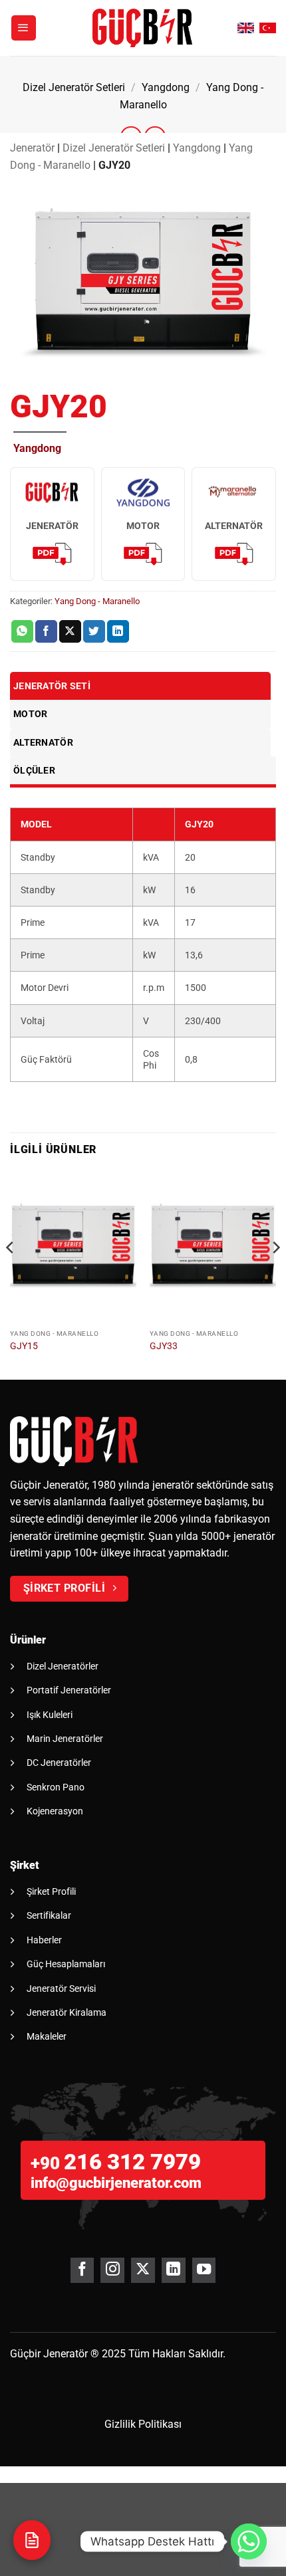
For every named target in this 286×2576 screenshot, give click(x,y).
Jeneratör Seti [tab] (52, 686)
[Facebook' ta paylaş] (46, 631)
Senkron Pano (56, 1787)
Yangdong (166, 87)
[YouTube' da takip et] (204, 2270)
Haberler (44, 1940)
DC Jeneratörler (59, 1763)
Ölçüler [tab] (34, 770)
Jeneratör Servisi (61, 1988)
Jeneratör (32, 148)
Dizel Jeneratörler (63, 1666)
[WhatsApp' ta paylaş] (22, 631)
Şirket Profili (51, 1891)
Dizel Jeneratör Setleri (74, 87)
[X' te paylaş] (70, 631)
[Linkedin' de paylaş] (118, 631)
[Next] (275, 1274)
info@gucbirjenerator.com (116, 2183)
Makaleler (47, 2036)
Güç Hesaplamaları (66, 1964)
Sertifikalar (49, 1915)
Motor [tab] (30, 714)
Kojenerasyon (55, 1811)
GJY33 (164, 1346)
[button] (24, 28)
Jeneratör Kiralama (67, 2012)
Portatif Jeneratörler (69, 1690)
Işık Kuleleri (50, 1715)
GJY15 (24, 1346)
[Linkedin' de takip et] (173, 2270)
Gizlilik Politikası (143, 2424)
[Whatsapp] (249, 2541)
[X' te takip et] (143, 2270)
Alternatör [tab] (43, 742)
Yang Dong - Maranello (97, 601)
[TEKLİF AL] (32, 2540)
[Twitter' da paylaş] (94, 631)
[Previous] (11, 1274)
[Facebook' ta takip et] (82, 2270)
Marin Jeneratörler (65, 1739)
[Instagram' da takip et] (112, 2270)
